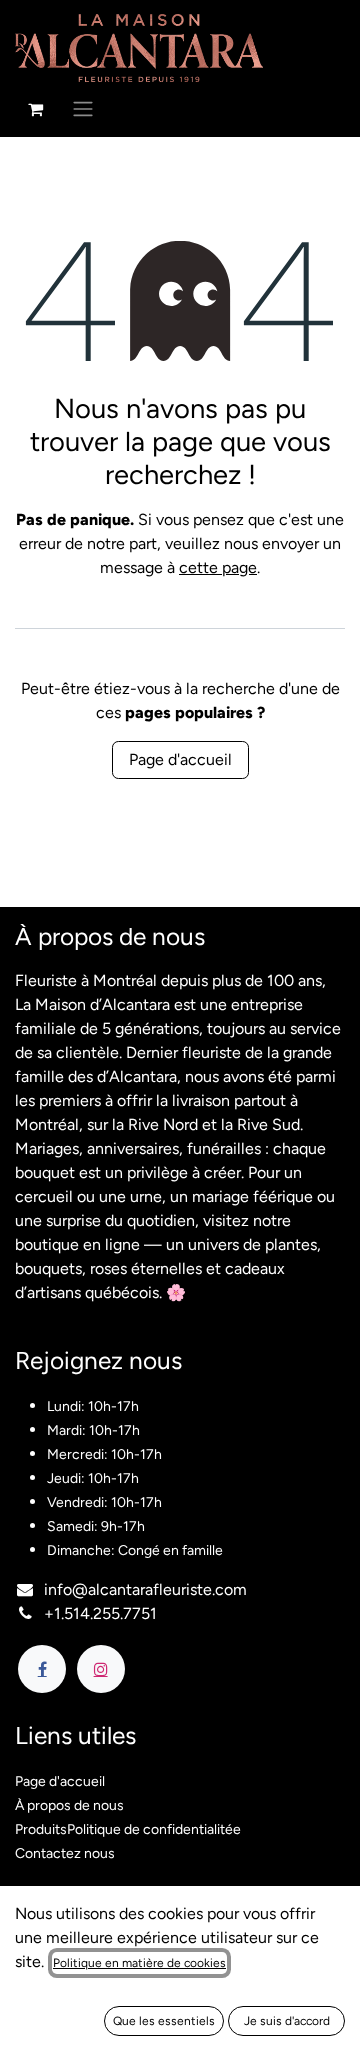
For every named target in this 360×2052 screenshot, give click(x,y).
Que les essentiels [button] (164, 2021)
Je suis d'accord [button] (287, 2021)
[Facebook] (42, 1669)
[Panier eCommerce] (35, 109)
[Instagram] (101, 1669)
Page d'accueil (180, 759)
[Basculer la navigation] (83, 108)
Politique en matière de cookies (139, 1963)
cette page (218, 567)
